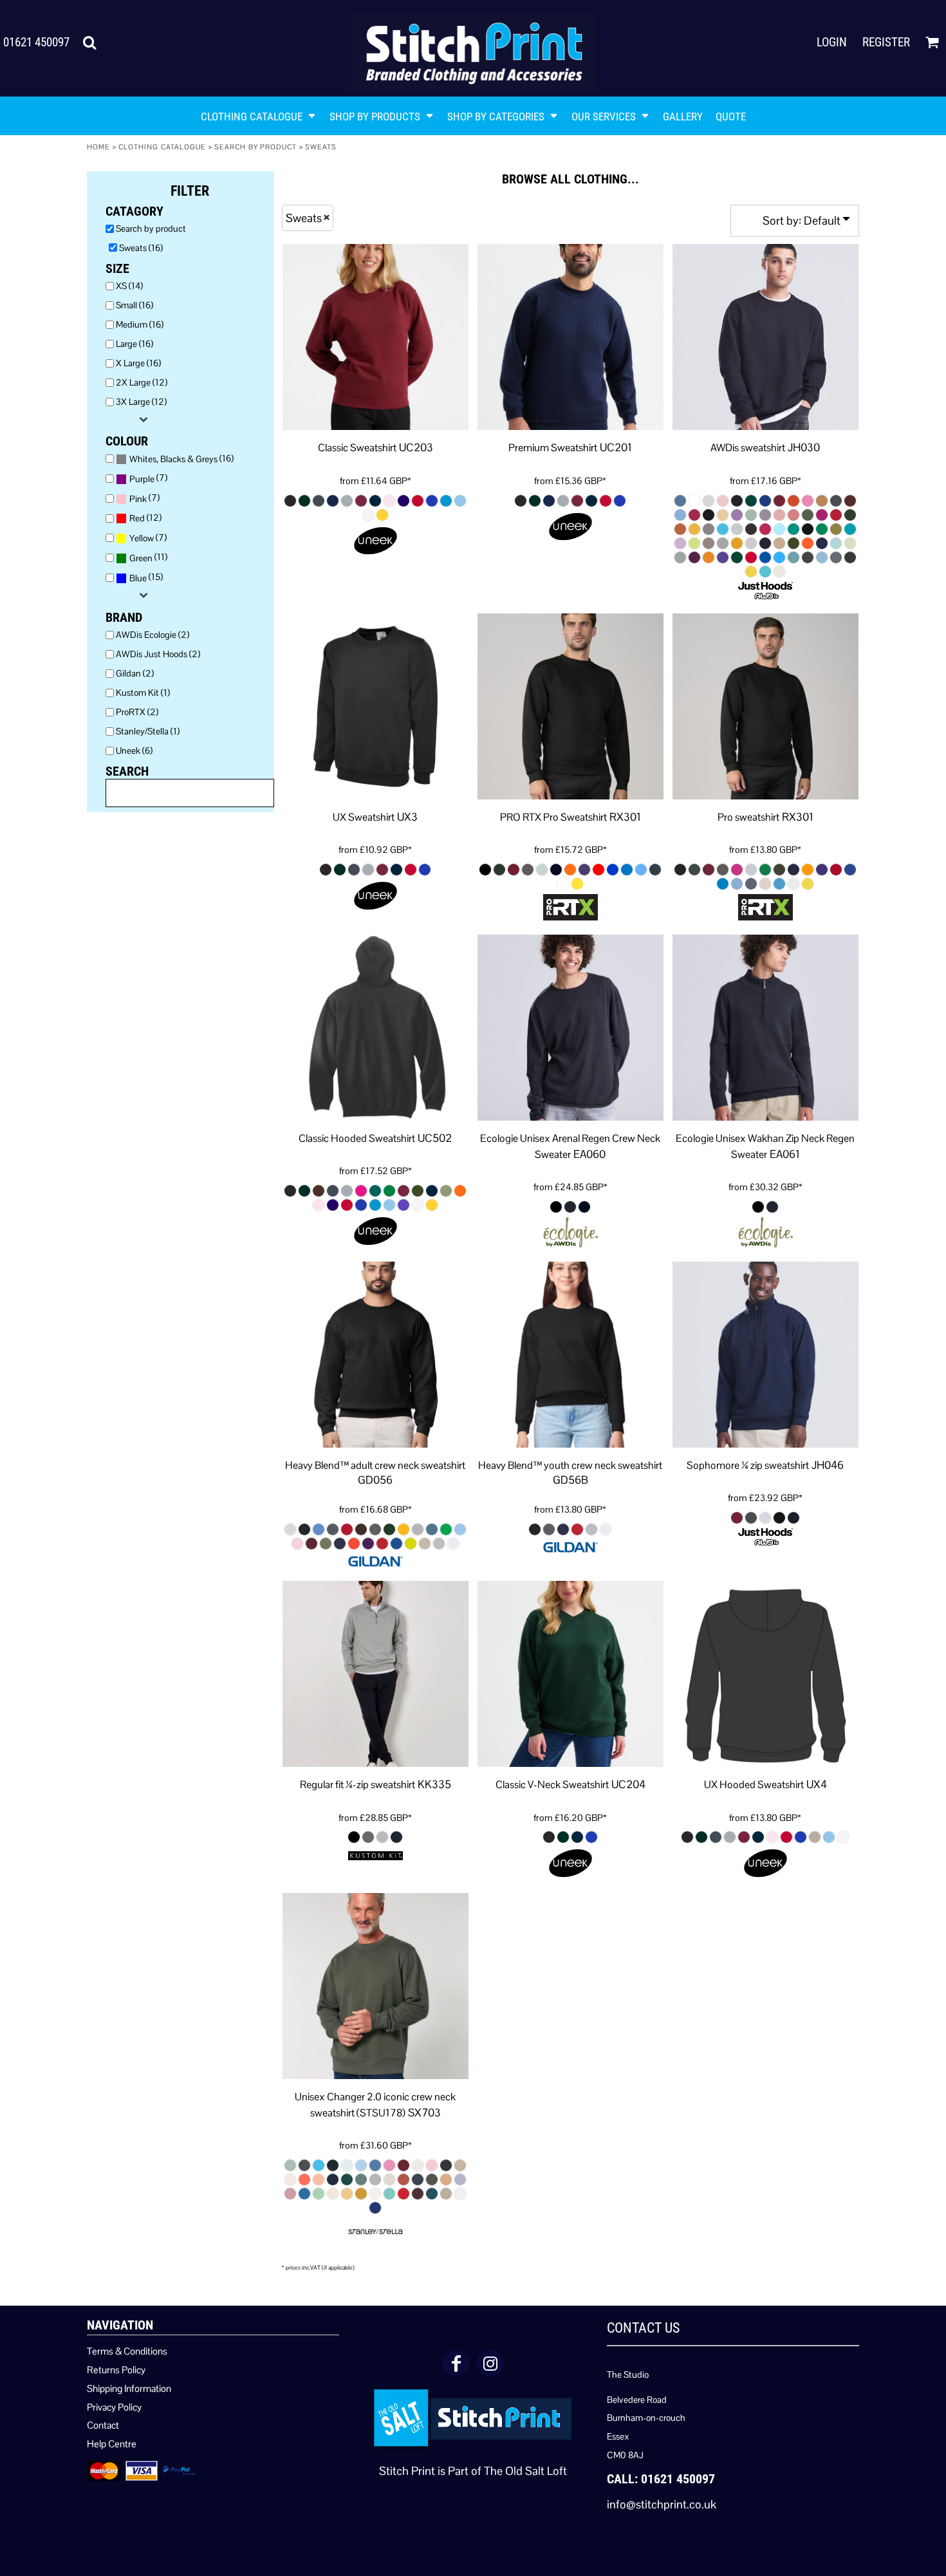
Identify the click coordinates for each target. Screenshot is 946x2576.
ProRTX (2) (137, 712)
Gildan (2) (135, 673)
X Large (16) (138, 363)
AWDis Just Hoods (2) (158, 654)
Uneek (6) (134, 751)
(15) (146, 577)
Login (832, 42)
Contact (103, 2425)
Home (98, 147)
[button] (89, 42)
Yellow (142, 538)
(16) (181, 459)
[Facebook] (456, 2363)
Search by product (256, 147)
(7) (148, 478)
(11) (148, 557)
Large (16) (134, 344)
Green (141, 558)
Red (137, 518)
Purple (142, 479)
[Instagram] (490, 2363)
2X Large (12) (142, 382)
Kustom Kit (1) (143, 693)
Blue (138, 578)
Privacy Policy (114, 2407)
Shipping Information (129, 2388)
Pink (138, 499)
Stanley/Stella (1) (148, 731)
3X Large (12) (141, 402)
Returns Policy (116, 2370)
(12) (145, 518)
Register (886, 42)
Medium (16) (140, 324)
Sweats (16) (141, 248)
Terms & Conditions (127, 2351)
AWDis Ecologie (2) (153, 635)
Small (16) (134, 305)
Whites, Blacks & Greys (173, 459)
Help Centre (112, 2444)
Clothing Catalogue (162, 147)
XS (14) (129, 286)
